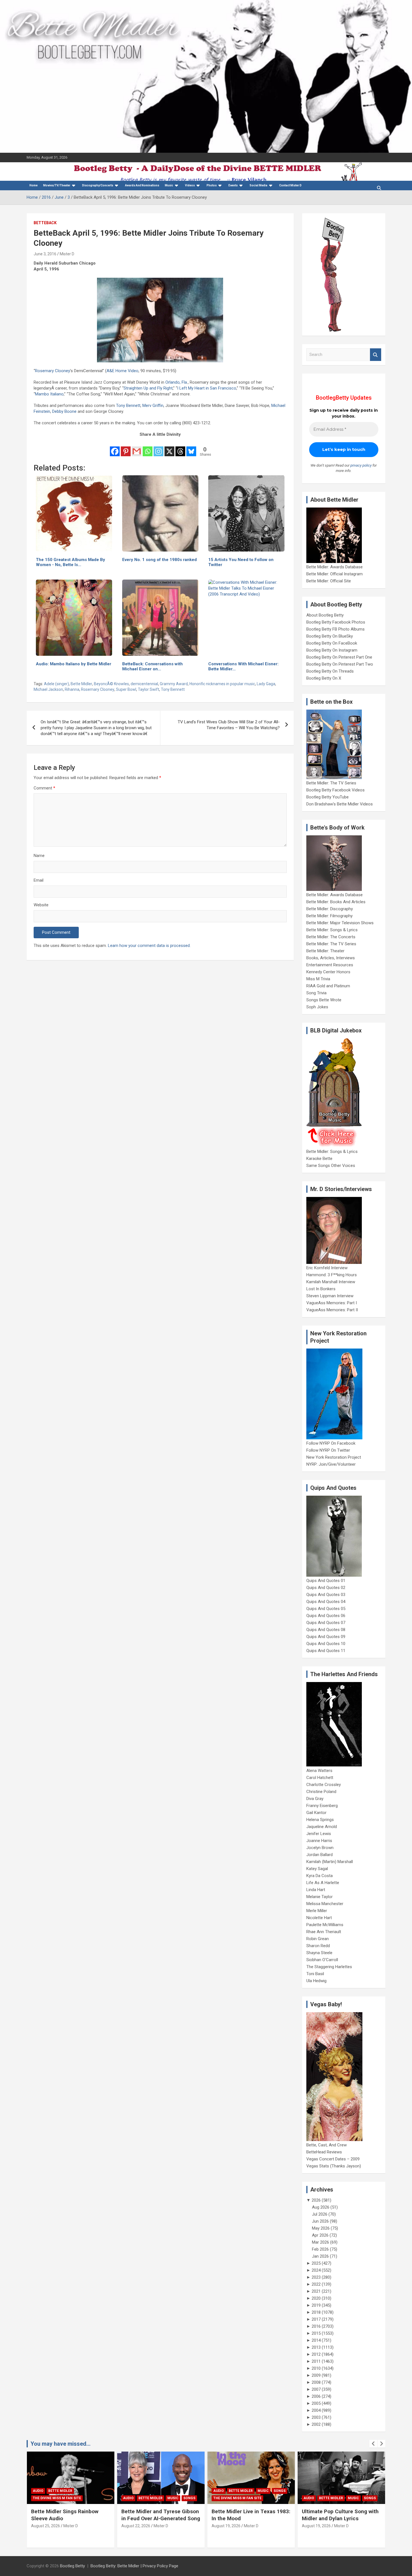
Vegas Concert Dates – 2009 (333, 2159)
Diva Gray (315, 1799)
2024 (316, 2270)
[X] (169, 448)
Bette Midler (81, 684)
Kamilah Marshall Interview (331, 1282)
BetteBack (45, 223)
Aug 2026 (321, 2207)
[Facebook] (115, 448)
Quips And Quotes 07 (326, 1623)
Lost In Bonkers (321, 1289)
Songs (99, 2498)
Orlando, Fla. (177, 382)
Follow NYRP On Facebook (331, 1443)
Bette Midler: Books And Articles (336, 902)
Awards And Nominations (142, 185)
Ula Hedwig (316, 1981)
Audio (38, 2498)
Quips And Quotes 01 (326, 1581)
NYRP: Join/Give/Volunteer (331, 1464)
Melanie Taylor (320, 1897)
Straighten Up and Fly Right (148, 388)
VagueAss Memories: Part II (332, 1310)
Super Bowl (126, 689)
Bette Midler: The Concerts (331, 937)
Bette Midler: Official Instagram (335, 574)
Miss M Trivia (318, 979)
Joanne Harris (319, 1841)
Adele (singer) (56, 684)
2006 (316, 2396)
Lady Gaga (266, 684)
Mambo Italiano (49, 394)
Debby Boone (64, 411)
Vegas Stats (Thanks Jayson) (334, 2166)
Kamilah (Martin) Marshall (330, 1862)
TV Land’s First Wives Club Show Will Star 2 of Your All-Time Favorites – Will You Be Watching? (229, 725)
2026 (316, 2200)
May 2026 (321, 2228)
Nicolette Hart (319, 1918)
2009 (316, 2375)
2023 (316, 2277)
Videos (190, 185)
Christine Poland (321, 1792)
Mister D (67, 254)
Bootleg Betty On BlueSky (330, 636)
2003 (316, 2417)
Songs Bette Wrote (324, 1000)
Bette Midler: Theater (325, 951)
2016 (316, 2326)
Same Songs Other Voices (331, 1166)
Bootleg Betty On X (324, 678)
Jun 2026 (320, 2221)
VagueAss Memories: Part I (332, 1303)
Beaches (327, 2491)
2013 (316, 2347)
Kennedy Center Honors (328, 972)
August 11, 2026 (316, 2533)
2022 (316, 2284)
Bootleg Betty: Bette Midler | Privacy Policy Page (134, 2566)
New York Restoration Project (334, 1457)
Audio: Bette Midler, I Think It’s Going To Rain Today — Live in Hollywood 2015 (339, 2518)
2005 (316, 2403)
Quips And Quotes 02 (326, 1588)
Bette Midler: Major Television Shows (340, 923)
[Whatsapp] (148, 448)
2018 (316, 2312)
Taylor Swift (149, 689)
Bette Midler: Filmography (329, 916)
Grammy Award (174, 684)
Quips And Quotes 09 (326, 1637)
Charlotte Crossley (324, 1785)
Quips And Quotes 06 (326, 1616)
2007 (316, 2389)
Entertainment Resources (330, 965)
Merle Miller (317, 1911)
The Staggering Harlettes (329, 1967)
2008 (316, 2382)
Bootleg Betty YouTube (327, 797)
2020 (316, 2298)
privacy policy (361, 465)
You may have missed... (61, 2444)
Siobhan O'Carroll (322, 1960)
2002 (316, 2424)
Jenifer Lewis (319, 1834)
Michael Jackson (48, 689)
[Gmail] (137, 448)
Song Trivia (316, 993)
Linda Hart (316, 1890)
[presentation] (373, 2444)
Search (376, 355)
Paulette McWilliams (325, 1925)
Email (39, 880)
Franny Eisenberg (322, 1806)
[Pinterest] (126, 448)
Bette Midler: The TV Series (331, 783)
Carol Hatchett (320, 1778)
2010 (316, 2368)
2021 (316, 2291)
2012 (316, 2354)
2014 (316, 2340)
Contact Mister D (290, 185)
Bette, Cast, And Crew (327, 2145)
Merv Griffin (153, 406)
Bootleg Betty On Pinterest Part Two (340, 664)
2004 (316, 2410)
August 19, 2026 (136, 2526)
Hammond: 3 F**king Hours (332, 1275)
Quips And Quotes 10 (326, 1644)
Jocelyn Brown (320, 1848)
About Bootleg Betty (325, 615)
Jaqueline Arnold (322, 1827)
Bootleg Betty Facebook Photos (336, 622)
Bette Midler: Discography (330, 909)
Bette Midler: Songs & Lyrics (332, 930)
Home (33, 185)
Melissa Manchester (325, 1904)
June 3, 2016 (45, 254)
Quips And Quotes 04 (326, 1602)
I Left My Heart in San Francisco (207, 388)
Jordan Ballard (320, 1855)
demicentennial (144, 684)
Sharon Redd (318, 1946)
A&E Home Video (122, 371)
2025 (316, 2263)
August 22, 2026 (46, 2526)
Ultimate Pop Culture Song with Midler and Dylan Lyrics (250, 2515)
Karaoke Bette (319, 1159)
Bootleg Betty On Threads (330, 671)
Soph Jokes (317, 1007)
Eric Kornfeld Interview (327, 1268)
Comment (44, 788)
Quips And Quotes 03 (326, 1595)
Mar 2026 (320, 2242)
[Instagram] (158, 448)
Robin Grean (318, 1939)
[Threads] (180, 448)
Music (169, 185)
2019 (316, 2305)
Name (39, 856)
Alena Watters (319, 1771)
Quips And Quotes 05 (326, 1609)
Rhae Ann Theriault (324, 1932)
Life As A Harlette (323, 1883)
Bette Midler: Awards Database (335, 567)
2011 (316, 2361)
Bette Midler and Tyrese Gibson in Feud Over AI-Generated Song (70, 2515)
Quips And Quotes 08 (326, 1630)
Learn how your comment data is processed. (149, 946)
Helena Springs (320, 1820)
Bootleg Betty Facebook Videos (335, 790)
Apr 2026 (320, 2235)
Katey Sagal (317, 1869)
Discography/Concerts (98, 185)
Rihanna (72, 689)
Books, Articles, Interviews (331, 958)
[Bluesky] (191, 448)
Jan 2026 (320, 2256)
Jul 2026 (320, 2214)
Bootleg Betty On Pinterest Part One (339, 657)
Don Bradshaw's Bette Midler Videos (340, 804)
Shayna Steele (319, 1953)
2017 (316, 2319)
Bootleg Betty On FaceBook (332, 643)
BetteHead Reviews (324, 2152)
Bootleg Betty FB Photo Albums (335, 629)
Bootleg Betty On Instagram (332, 650)
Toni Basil (315, 1974)
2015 (316, 2333)
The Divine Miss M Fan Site (147, 2498)
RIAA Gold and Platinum (328, 986)
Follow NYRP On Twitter (328, 1450)
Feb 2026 (320, 2249)
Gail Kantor (316, 1813)
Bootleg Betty (72, 2566)
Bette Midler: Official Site (329, 581)
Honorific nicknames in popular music (222, 684)
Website (41, 905)
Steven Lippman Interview (330, 1296)
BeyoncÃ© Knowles (111, 684)
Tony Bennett (128, 406)
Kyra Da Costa (320, 1876)
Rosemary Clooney (53, 371)
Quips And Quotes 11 (326, 1651)
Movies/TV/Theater (57, 185)
